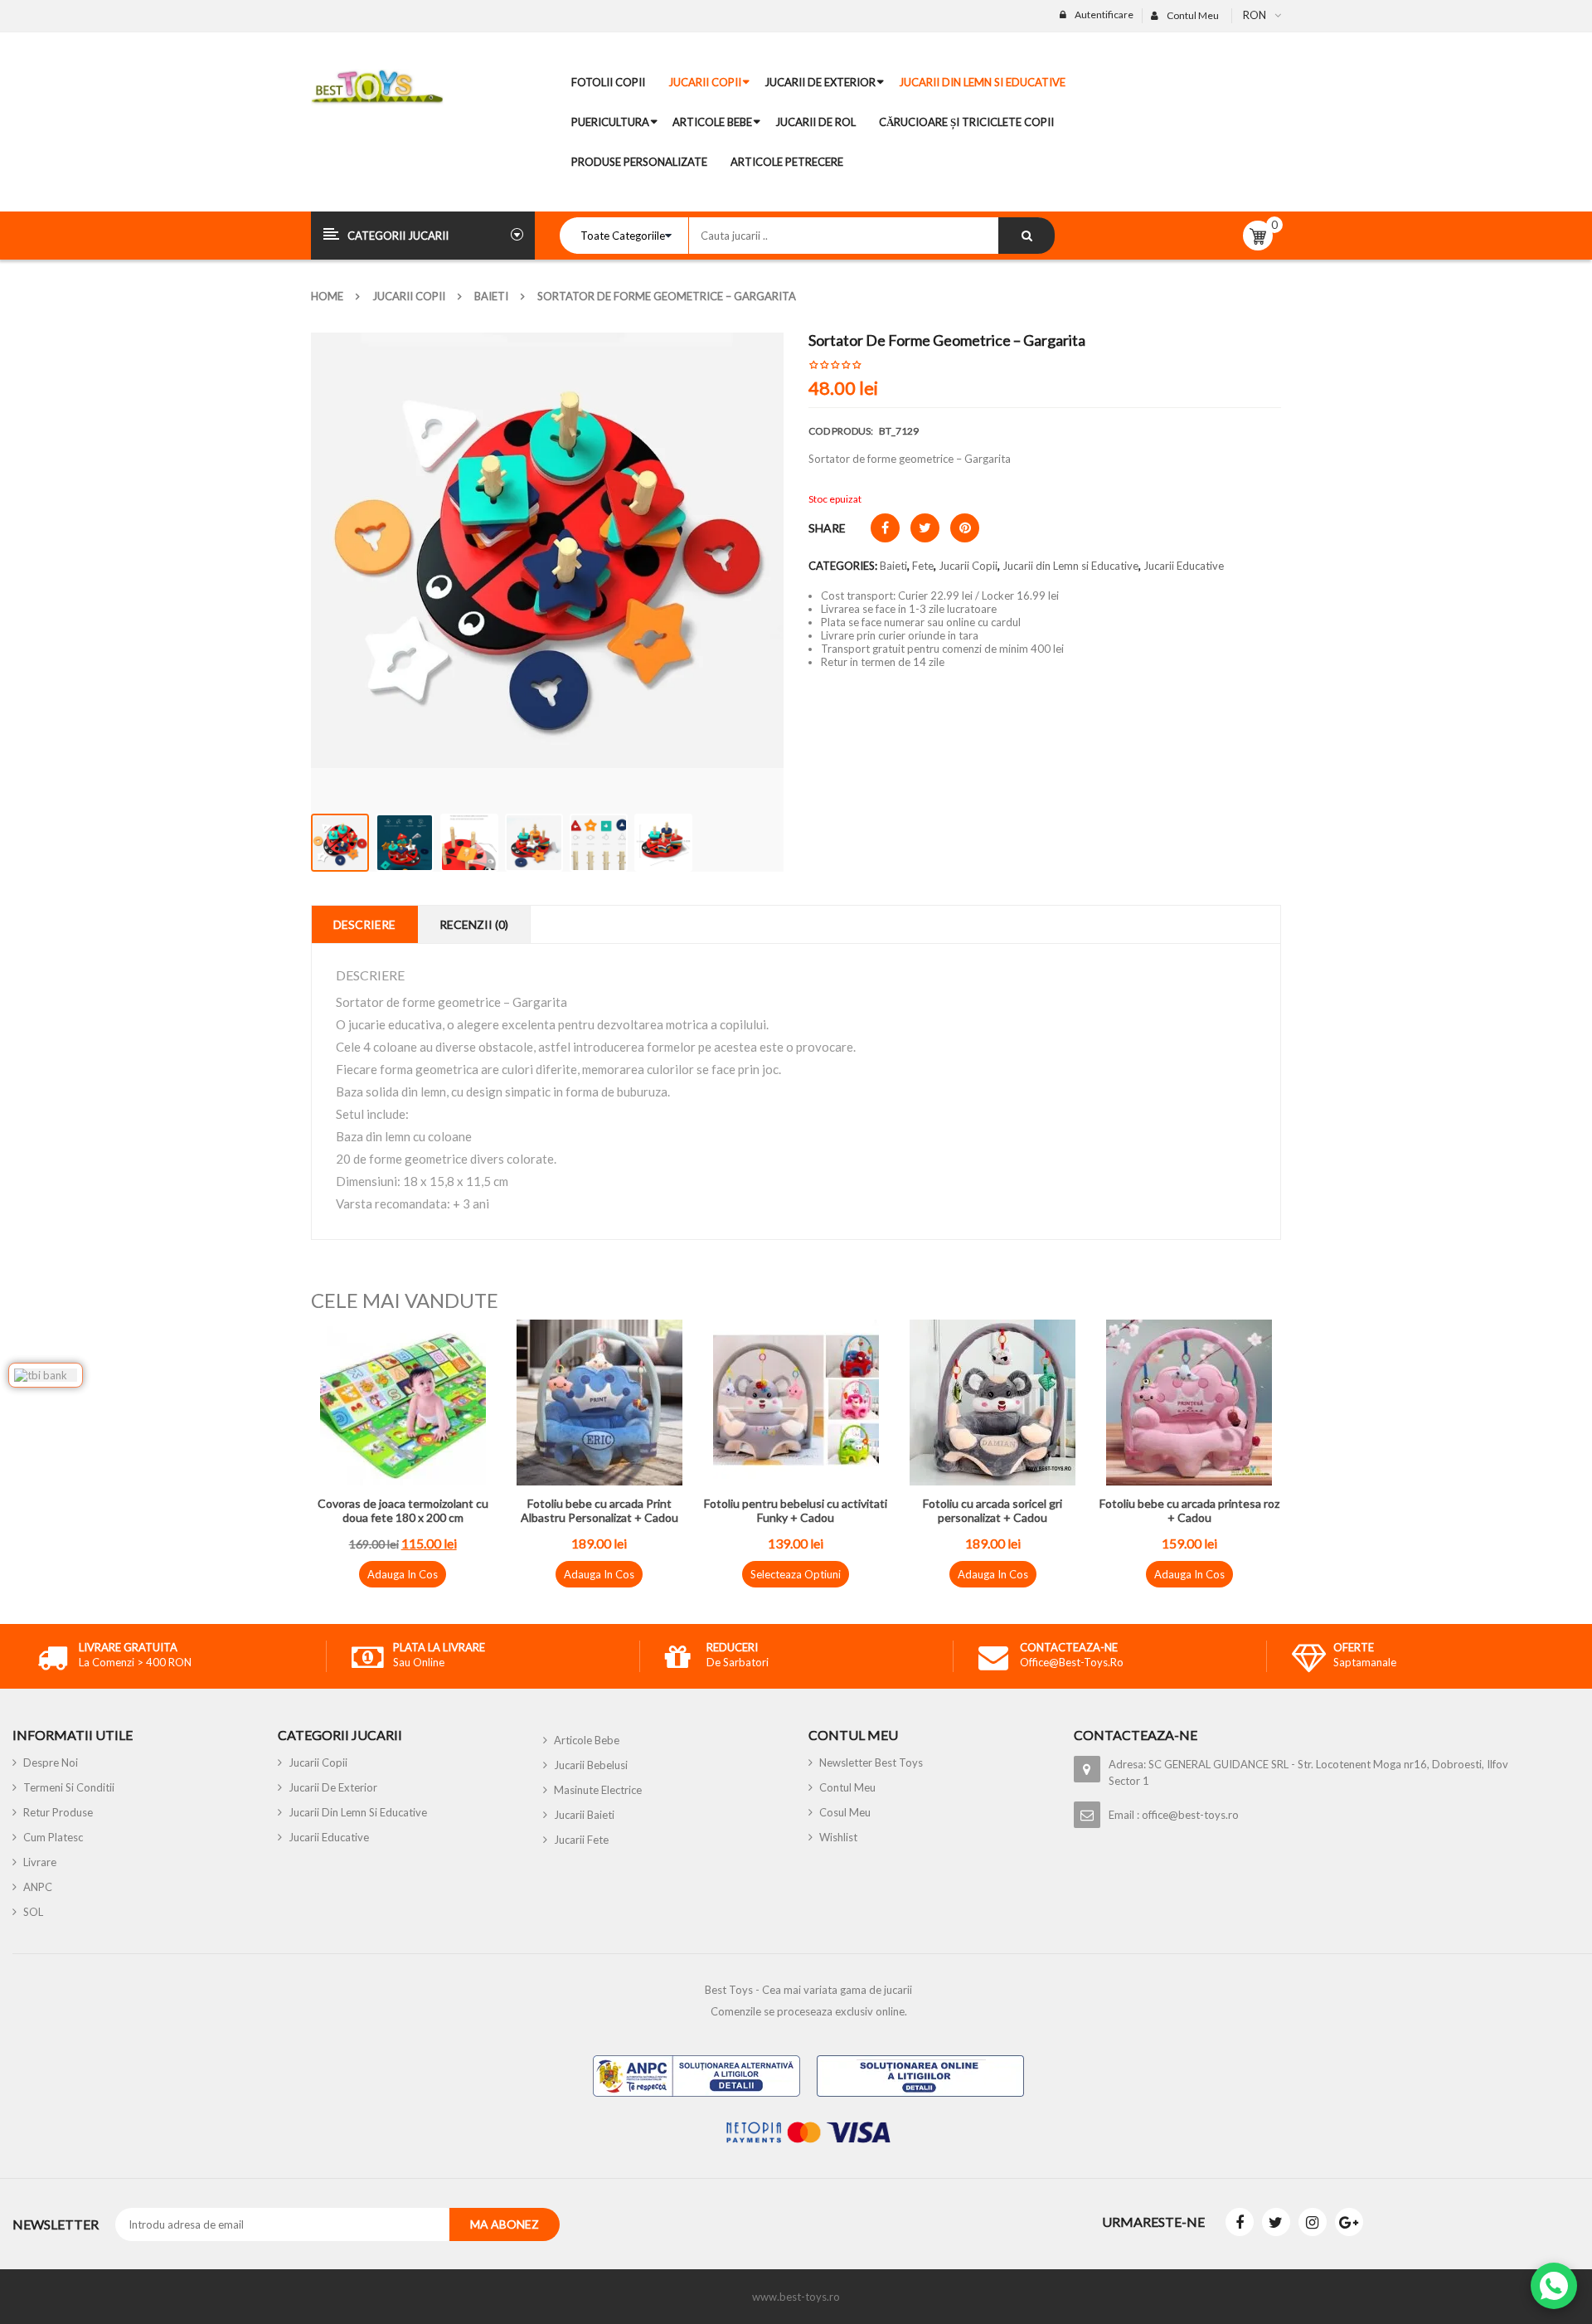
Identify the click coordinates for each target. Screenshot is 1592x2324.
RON (1255, 15)
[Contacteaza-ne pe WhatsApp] (1554, 2286)
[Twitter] (1276, 2222)
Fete (923, 566)
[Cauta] (1027, 236)
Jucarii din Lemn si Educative (1070, 566)
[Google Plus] (1349, 2222)
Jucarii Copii (409, 296)
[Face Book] (1240, 2222)
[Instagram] (1313, 2222)
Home (327, 296)
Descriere (364, 924)
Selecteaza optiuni (796, 1574)
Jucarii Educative (1184, 566)
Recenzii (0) (474, 924)
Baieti (491, 296)
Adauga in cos (403, 1574)
